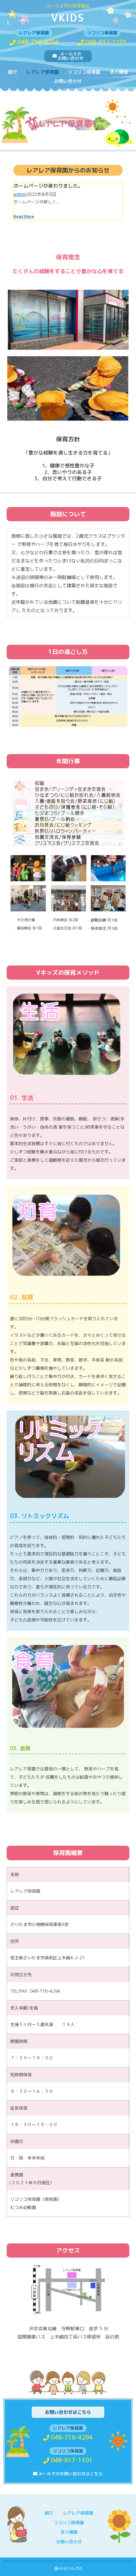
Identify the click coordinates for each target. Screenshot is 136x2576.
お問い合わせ (68, 81)
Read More (24, 216)
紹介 (13, 72)
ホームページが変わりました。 (48, 186)
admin (20, 194)
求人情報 (119, 72)
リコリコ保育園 (84, 72)
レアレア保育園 (43, 72)
